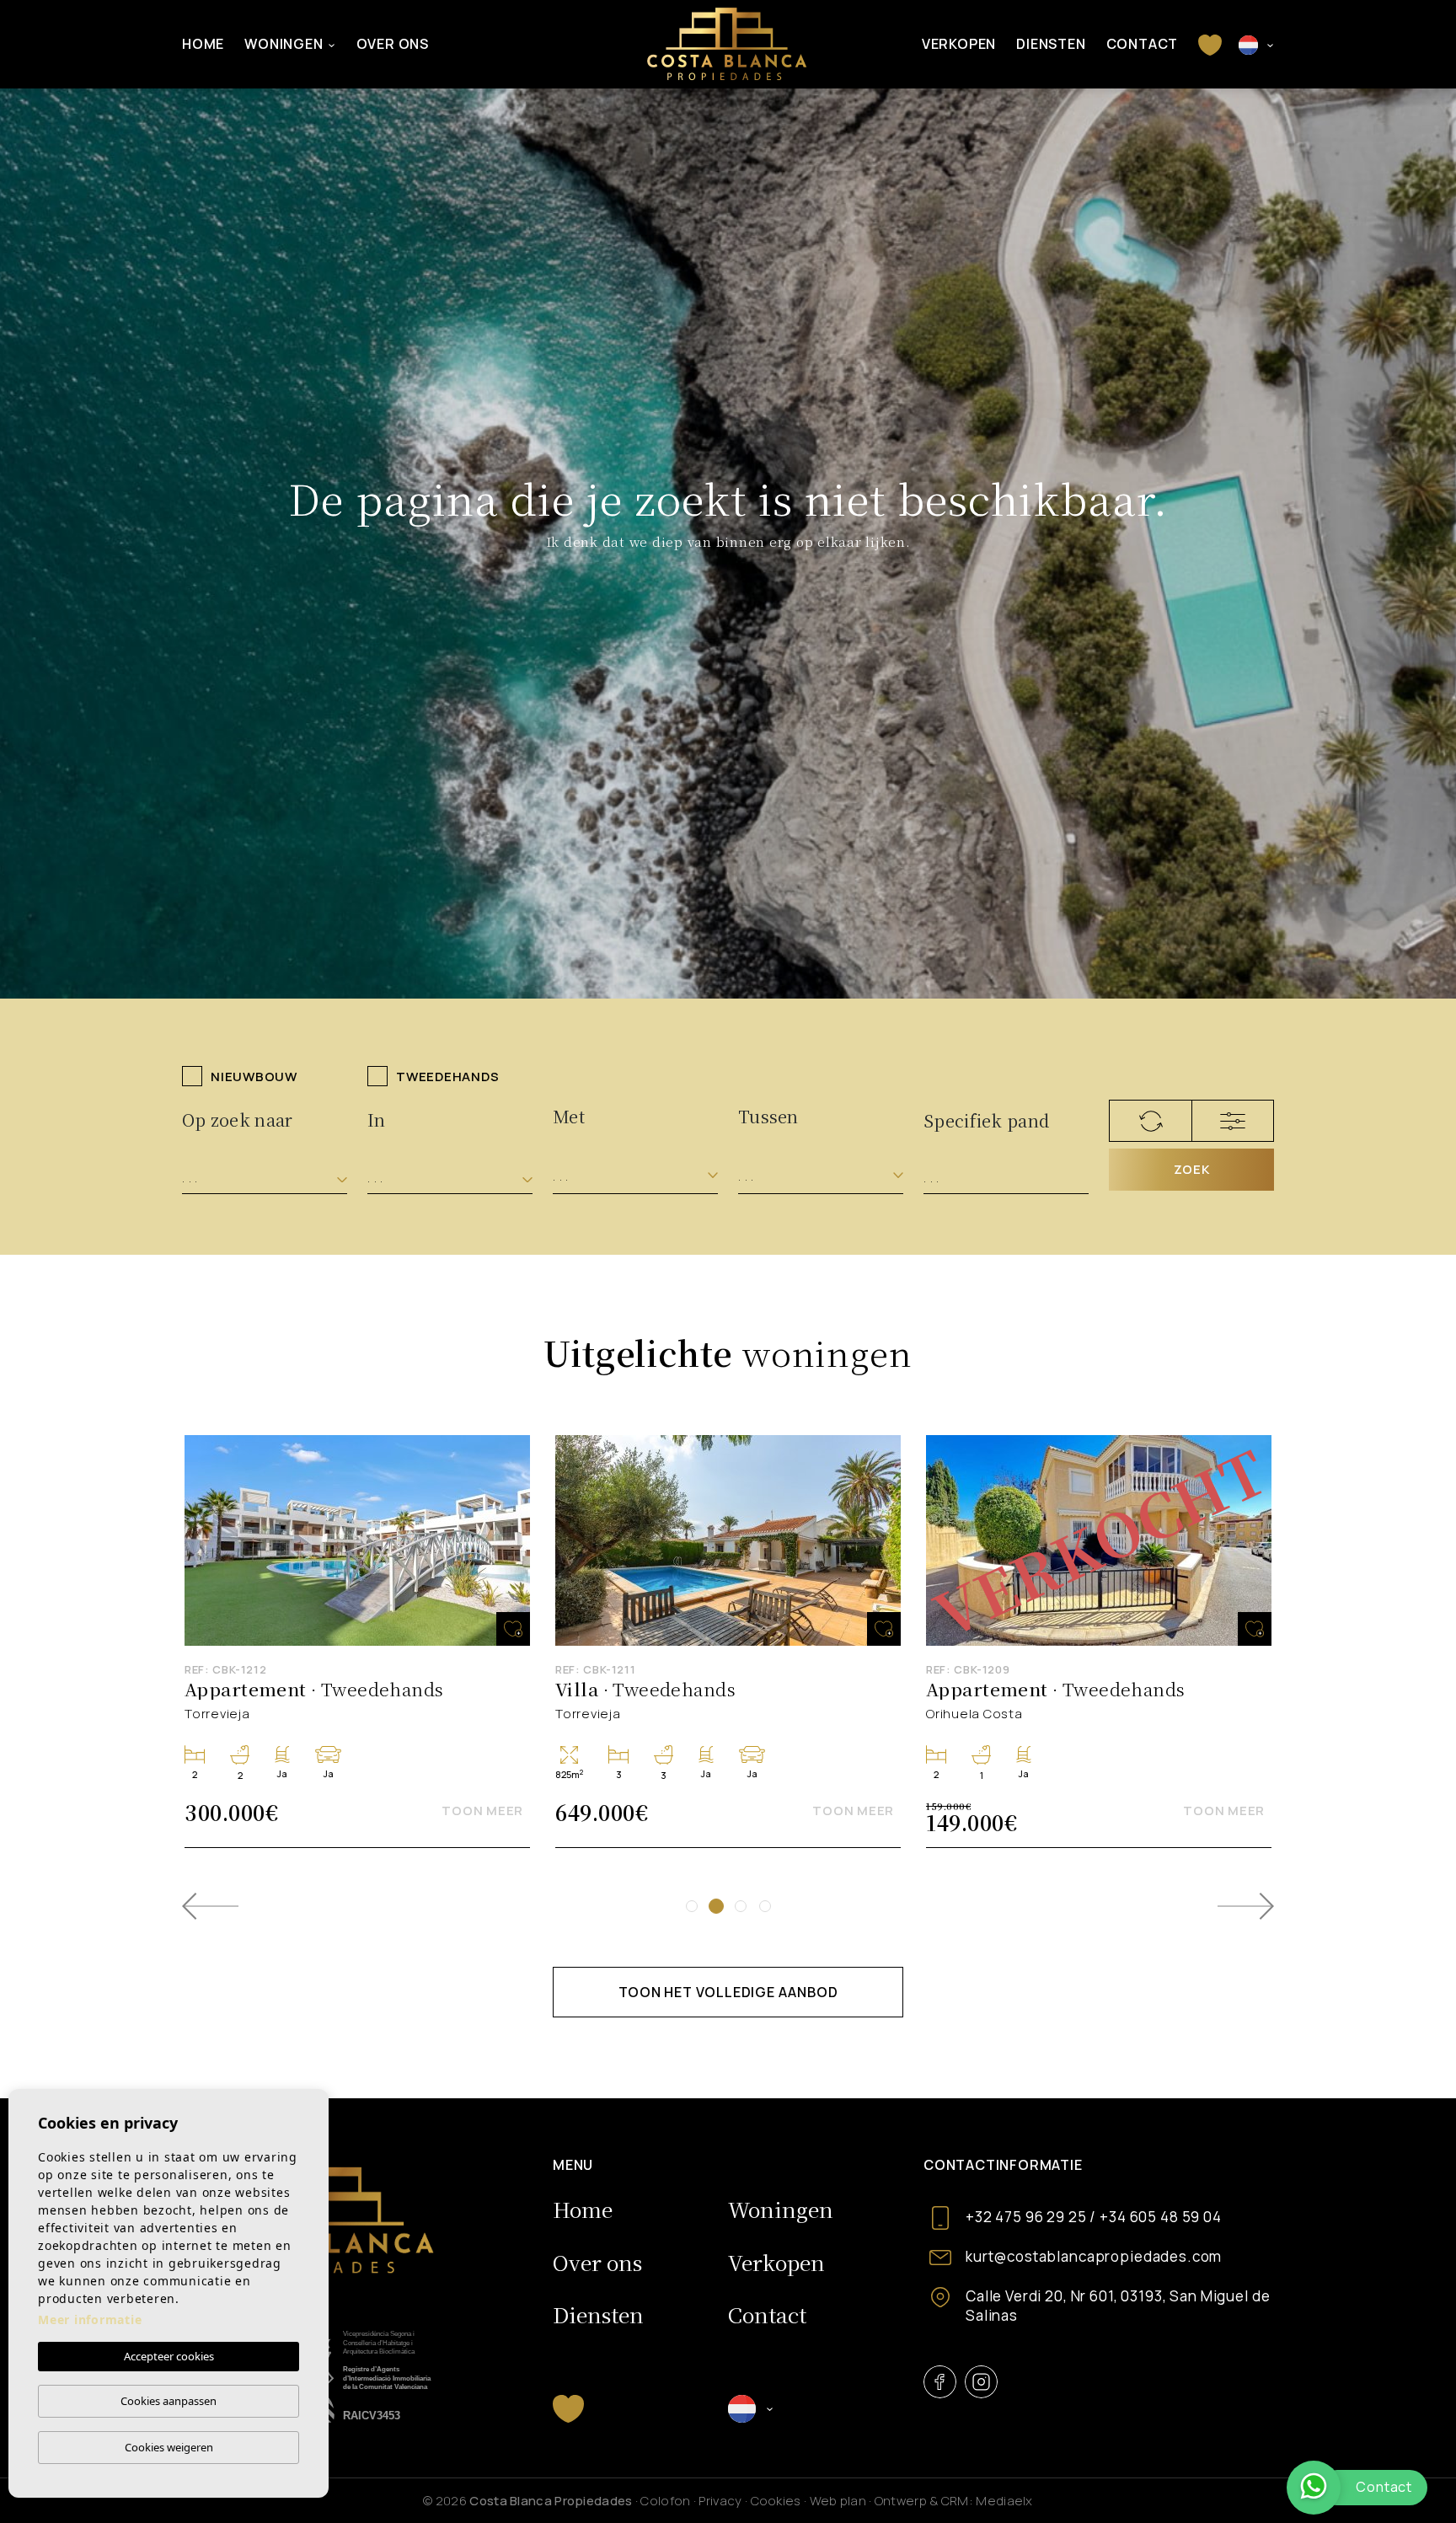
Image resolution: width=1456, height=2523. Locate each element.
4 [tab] (765, 1906)
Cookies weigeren (169, 2447)
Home (203, 44)
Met (569, 1116)
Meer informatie (90, 2319)
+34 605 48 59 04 (1161, 2217)
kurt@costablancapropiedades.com (1094, 2256)
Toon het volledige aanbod (728, 1992)
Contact (1143, 44)
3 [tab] (741, 1906)
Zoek (1192, 1169)
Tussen (768, 1116)
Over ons (393, 44)
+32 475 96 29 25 (1026, 2217)
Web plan (838, 2501)
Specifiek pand (986, 1120)
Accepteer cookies (169, 2356)
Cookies (776, 2501)
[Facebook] (940, 2382)
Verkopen (959, 44)
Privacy (720, 2501)
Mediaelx (1004, 2501)
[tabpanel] (728, 1642)
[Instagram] (981, 2382)
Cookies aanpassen (169, 2401)
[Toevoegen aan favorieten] (513, 1629)
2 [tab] (716, 1906)
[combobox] (265, 1178)
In (377, 1120)
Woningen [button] (284, 44)
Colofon (665, 2501)
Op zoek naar (238, 1120)
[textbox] (265, 1178)
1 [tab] (692, 1906)
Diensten (1051, 44)
